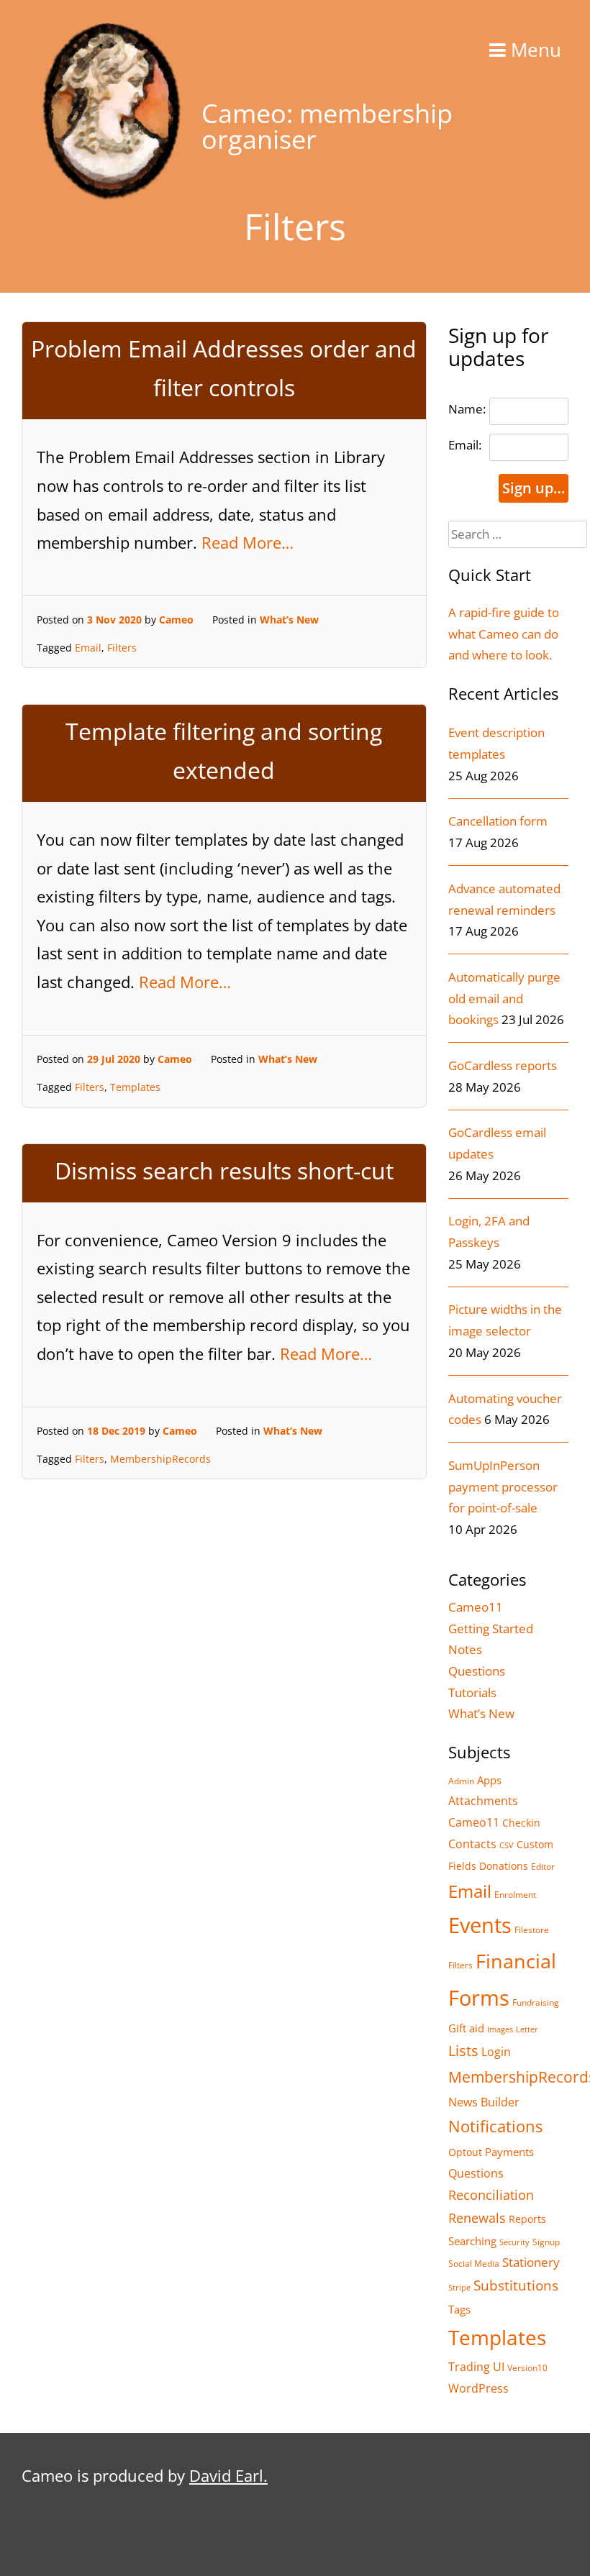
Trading (469, 2367)
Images (500, 2029)
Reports (527, 2219)
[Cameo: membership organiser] (112, 195)
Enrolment (515, 1895)
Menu (534, 50)
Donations (504, 1866)
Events (480, 1925)
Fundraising (536, 2002)
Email (88, 648)
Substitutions (516, 2285)
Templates (135, 1087)
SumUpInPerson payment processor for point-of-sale (503, 1486)
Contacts (472, 1844)
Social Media (474, 2264)
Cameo (176, 620)
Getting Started (491, 1629)
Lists (463, 2051)
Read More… (248, 542)
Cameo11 (476, 1607)
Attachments (483, 1800)
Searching (472, 2241)
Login (496, 2051)
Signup (546, 2242)
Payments (509, 2152)
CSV (507, 1845)
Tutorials (472, 1693)
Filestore (532, 1930)
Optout (465, 2152)
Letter (527, 2029)
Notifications (495, 2126)
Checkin (521, 1823)
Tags (459, 2309)
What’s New (289, 620)
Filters (122, 648)
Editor (543, 1867)
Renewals (477, 2218)
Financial (516, 1961)
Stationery (531, 2262)
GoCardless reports (503, 1065)
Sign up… (534, 488)
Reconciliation (491, 2194)
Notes (465, 1649)
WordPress (478, 2388)
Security (514, 2242)
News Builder (484, 2102)
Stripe (459, 2288)
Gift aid (466, 2028)
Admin (461, 1781)
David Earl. (228, 2475)
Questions (477, 1671)
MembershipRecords (160, 1459)
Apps (489, 1780)
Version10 (527, 2368)
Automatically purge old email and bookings (504, 998)
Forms (479, 1998)
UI (499, 2367)
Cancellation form (498, 821)
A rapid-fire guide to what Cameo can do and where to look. (504, 634)
